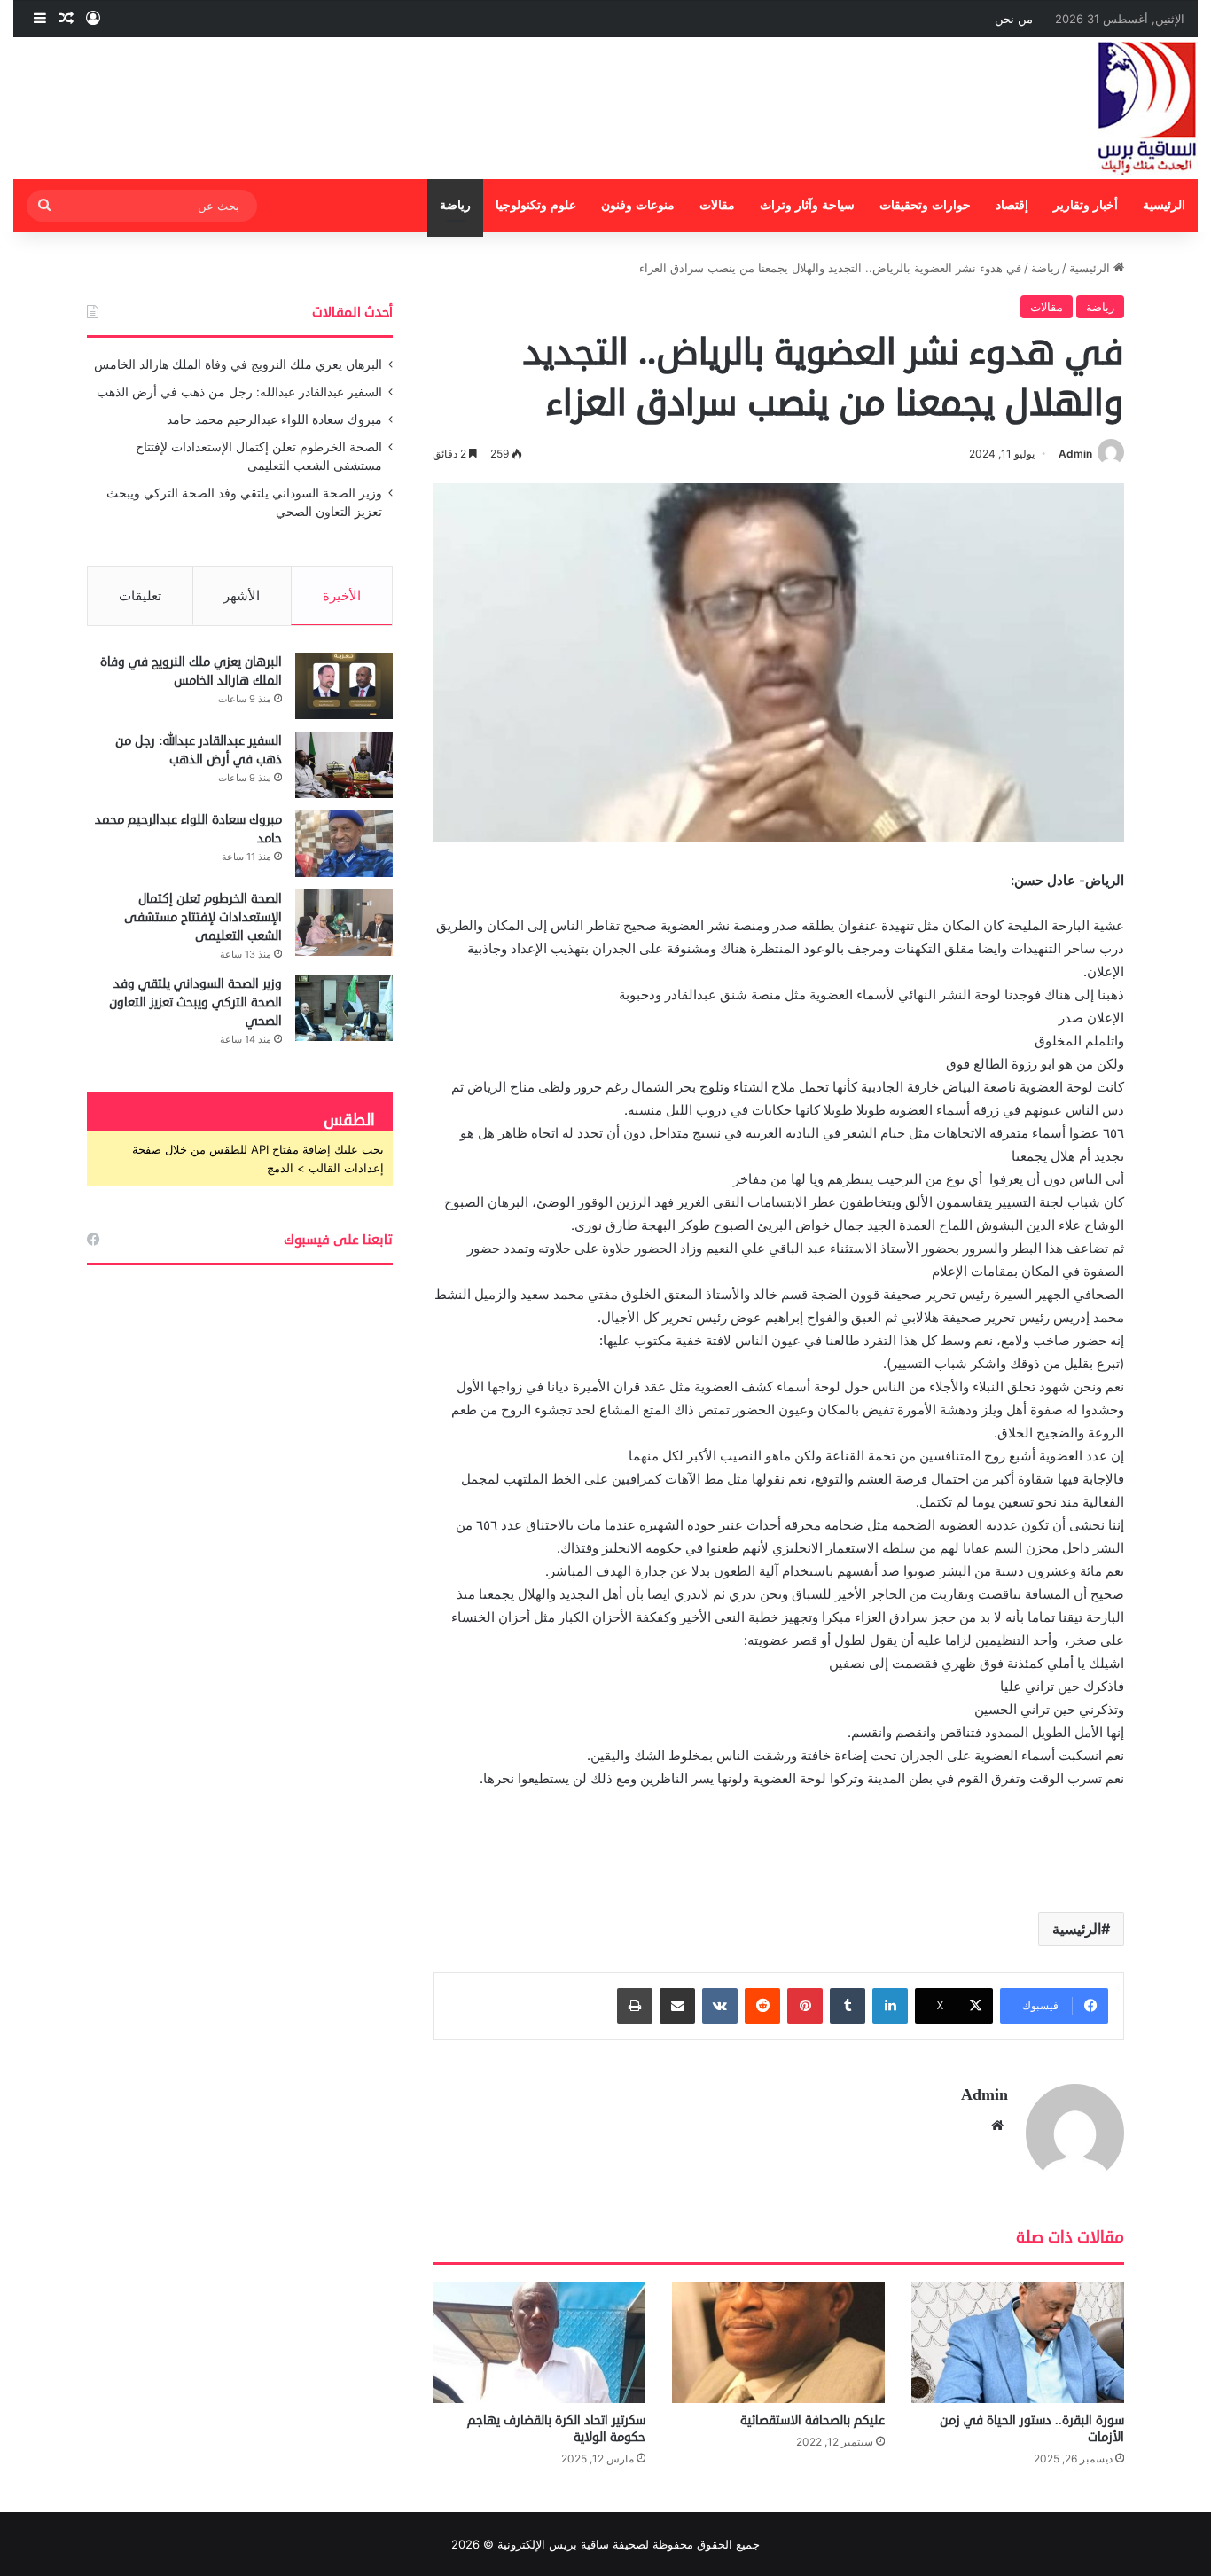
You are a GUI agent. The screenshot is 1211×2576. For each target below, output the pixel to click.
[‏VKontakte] (720, 2006)
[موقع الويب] (997, 2126)
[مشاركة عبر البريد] (677, 2006)
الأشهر (242, 595)
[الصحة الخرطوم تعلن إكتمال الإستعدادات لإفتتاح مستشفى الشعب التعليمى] (344, 923)
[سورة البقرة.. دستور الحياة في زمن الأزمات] (1018, 2342)
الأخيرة (342, 595)
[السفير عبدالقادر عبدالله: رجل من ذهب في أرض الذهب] (344, 765)
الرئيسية (1164, 205)
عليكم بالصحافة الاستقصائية (813, 2420)
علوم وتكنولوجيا (536, 205)
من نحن (1014, 19)
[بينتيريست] (805, 2006)
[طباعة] (635, 2006)
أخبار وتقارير (1086, 205)
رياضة (455, 205)
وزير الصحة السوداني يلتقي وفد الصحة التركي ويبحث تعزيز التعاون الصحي (195, 1002)
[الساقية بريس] (1147, 108)
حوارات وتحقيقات (925, 205)
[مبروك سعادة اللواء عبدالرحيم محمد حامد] (344, 844)
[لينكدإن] (890, 2006)
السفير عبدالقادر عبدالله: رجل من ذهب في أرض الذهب (239, 392)
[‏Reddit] (762, 2006)
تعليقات (140, 595)
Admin (1075, 454)
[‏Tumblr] (848, 2006)
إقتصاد (1012, 205)
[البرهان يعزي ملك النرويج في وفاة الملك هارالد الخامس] (344, 686)
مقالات (717, 205)
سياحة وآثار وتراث (807, 205)
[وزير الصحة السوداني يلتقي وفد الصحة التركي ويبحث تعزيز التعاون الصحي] (344, 1008)
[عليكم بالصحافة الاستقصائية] (778, 2342)
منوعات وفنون (638, 205)
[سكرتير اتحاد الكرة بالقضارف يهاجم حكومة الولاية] (539, 2342)
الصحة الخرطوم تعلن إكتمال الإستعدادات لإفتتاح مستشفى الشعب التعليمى (203, 917)
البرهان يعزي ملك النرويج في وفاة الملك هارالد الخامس (238, 364)
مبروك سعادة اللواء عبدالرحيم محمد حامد (274, 419)
